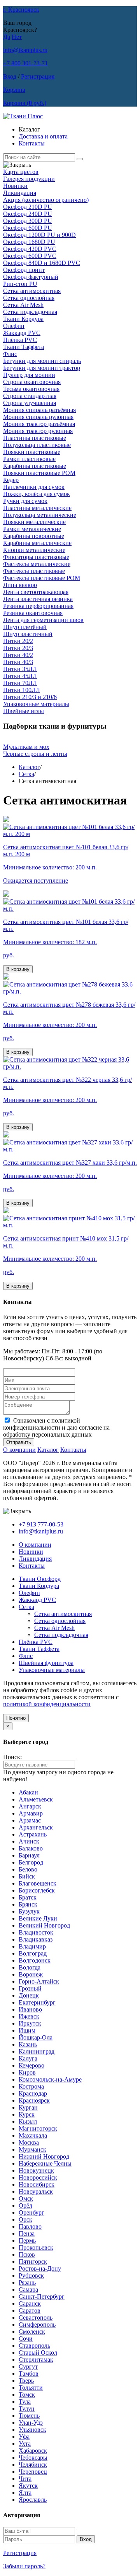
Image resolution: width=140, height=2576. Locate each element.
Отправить (19, 1442)
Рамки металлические (32, 529)
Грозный (30, 1988)
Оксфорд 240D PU (28, 214)
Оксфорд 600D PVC (30, 256)
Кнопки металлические (34, 550)
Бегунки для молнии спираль (42, 361)
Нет (17, 37)
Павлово (30, 2226)
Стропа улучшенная (30, 403)
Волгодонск (35, 1960)
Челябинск (33, 2465)
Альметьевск (36, 1799)
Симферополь (37, 2325)
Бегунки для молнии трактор (42, 368)
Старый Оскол (38, 2353)
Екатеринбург (37, 2002)
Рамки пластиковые (29, 459)
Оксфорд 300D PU (28, 221)
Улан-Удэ (31, 2423)
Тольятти (31, 2388)
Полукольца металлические (40, 515)
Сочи (26, 2339)
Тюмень (29, 2416)
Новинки (15, 186)
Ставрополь (34, 2346)
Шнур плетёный (25, 627)
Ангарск (30, 1806)
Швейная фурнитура (46, 1663)
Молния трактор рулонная (38, 431)
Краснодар (33, 2093)
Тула (25, 2402)
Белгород (31, 1862)
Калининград (37, 2051)
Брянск (28, 1904)
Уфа (24, 2437)
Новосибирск (37, 2184)
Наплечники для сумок (34, 487)
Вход (10, 76)
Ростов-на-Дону (40, 2268)
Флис (10, 354)
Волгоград (33, 1953)
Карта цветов (21, 172)
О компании (19, 1450)
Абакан (28, 1792)
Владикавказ (36, 1939)
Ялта (25, 2493)
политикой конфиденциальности (47, 1704)
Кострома (31, 2086)
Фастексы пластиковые (34, 571)
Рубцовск (31, 2275)
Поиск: (12, 1757)
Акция (46, 200)
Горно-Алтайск (39, 1981)
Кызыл (28, 2121)
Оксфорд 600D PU (28, 228)
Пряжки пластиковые (32, 452)
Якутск (28, 2486)
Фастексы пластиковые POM (42, 578)
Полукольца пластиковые (37, 445)
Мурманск (32, 2149)
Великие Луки (38, 1918)
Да (7, 37)
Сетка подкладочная (30, 312)
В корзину (18, 969)
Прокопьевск (36, 2247)
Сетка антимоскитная (32, 291)
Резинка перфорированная (38, 606)
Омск (26, 2198)
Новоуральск (36, 2191)
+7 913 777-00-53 (41, 1524)
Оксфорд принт (24, 270)
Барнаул (29, 1855)
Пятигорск (33, 2261)
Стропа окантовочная (32, 382)
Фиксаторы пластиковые (36, 557)
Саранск (30, 2304)
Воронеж (31, 1974)
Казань (28, 2044)
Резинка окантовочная (33, 613)
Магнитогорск (38, 2128)
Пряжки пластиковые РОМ (39, 473)
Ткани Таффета (24, 347)
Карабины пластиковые (35, 466)
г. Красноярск (21, 10)
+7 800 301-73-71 (25, 63)
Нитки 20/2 (18, 641)
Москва (29, 2142)
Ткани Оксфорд (40, 1579)
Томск (27, 2395)
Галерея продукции (29, 179)
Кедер (11, 480)
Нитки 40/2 (18, 655)
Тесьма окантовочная (31, 389)
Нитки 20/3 (18, 648)
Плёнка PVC (20, 340)
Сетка (26, 774)
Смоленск (32, 2332)
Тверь (26, 2381)
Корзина (14, 90)
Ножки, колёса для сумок (37, 494)
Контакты (32, 143)
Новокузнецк (36, 2170)
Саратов (30, 2311)
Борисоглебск (37, 1890)
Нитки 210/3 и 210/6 (30, 697)
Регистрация (38, 76)
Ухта (25, 2444)
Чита (25, 2479)
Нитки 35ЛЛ (20, 669)
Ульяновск (32, 2430)
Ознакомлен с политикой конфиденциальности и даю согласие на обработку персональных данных (56, 1427)
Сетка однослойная (29, 298)
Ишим (27, 2030)
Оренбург (31, 2212)
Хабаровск (33, 2451)
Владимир (32, 1946)
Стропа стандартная (30, 396)
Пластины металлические (37, 508)
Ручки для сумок (25, 501)
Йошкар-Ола (36, 2037)
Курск (27, 2114)
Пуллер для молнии (29, 375)
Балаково (31, 1848)
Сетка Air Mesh (23, 305)
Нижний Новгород (44, 2156)
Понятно (16, 1718)
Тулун (27, 2409)
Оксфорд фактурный (31, 277)
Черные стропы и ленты (35, 754)
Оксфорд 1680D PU (29, 242)
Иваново (30, 2009)
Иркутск (30, 2023)
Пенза (27, 2233)
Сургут (28, 2367)
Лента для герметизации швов (43, 620)
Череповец (33, 2472)
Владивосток (36, 1932)
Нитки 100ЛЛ (22, 690)
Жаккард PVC (22, 333)
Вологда (30, 1967)
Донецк (29, 1995)
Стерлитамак (36, 2360)
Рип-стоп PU (20, 284)
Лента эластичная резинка (38, 599)
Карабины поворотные (34, 536)
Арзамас (30, 1820)
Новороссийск (38, 2177)
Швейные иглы (24, 711)
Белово (28, 1869)
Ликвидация (20, 193)
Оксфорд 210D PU (28, 207)
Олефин (14, 326)
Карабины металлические (37, 543)
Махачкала (33, 2135)
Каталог (29, 767)
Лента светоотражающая (36, 592)
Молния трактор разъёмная (39, 424)
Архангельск (36, 1827)
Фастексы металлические (37, 564)
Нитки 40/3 (18, 662)
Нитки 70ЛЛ (20, 683)
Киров (27, 2072)
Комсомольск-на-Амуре (50, 2079)
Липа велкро (20, 585)
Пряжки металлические (34, 522)
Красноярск (34, 2100)
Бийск (27, 1876)
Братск (28, 1897)
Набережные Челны (45, 2163)
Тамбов (29, 2374)
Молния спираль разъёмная (39, 410)
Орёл (25, 2205)
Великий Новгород (44, 1925)
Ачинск (29, 1841)
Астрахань (33, 1834)
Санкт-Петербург (42, 2296)
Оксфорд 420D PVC (30, 249)
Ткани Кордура (23, 319)
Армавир (31, 1813)
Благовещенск (38, 1883)
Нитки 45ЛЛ (20, 676)
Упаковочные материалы (36, 704)
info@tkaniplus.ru (25, 50)
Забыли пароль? (24, 2566)
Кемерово (31, 2065)
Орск (25, 2219)
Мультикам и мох (26, 747)
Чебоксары (33, 2458)
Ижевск (29, 2016)
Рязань (27, 2282)
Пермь (27, 2240)
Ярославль (33, 2500)
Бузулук (29, 1911)
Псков (27, 2254)
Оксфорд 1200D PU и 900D (39, 235)
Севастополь (36, 2318)
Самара (28, 2289)
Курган (28, 2107)
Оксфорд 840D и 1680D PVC (42, 263)
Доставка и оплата (43, 136)
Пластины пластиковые (35, 438)
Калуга (28, 2058)
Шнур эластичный (28, 634)
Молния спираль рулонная (38, 417)
